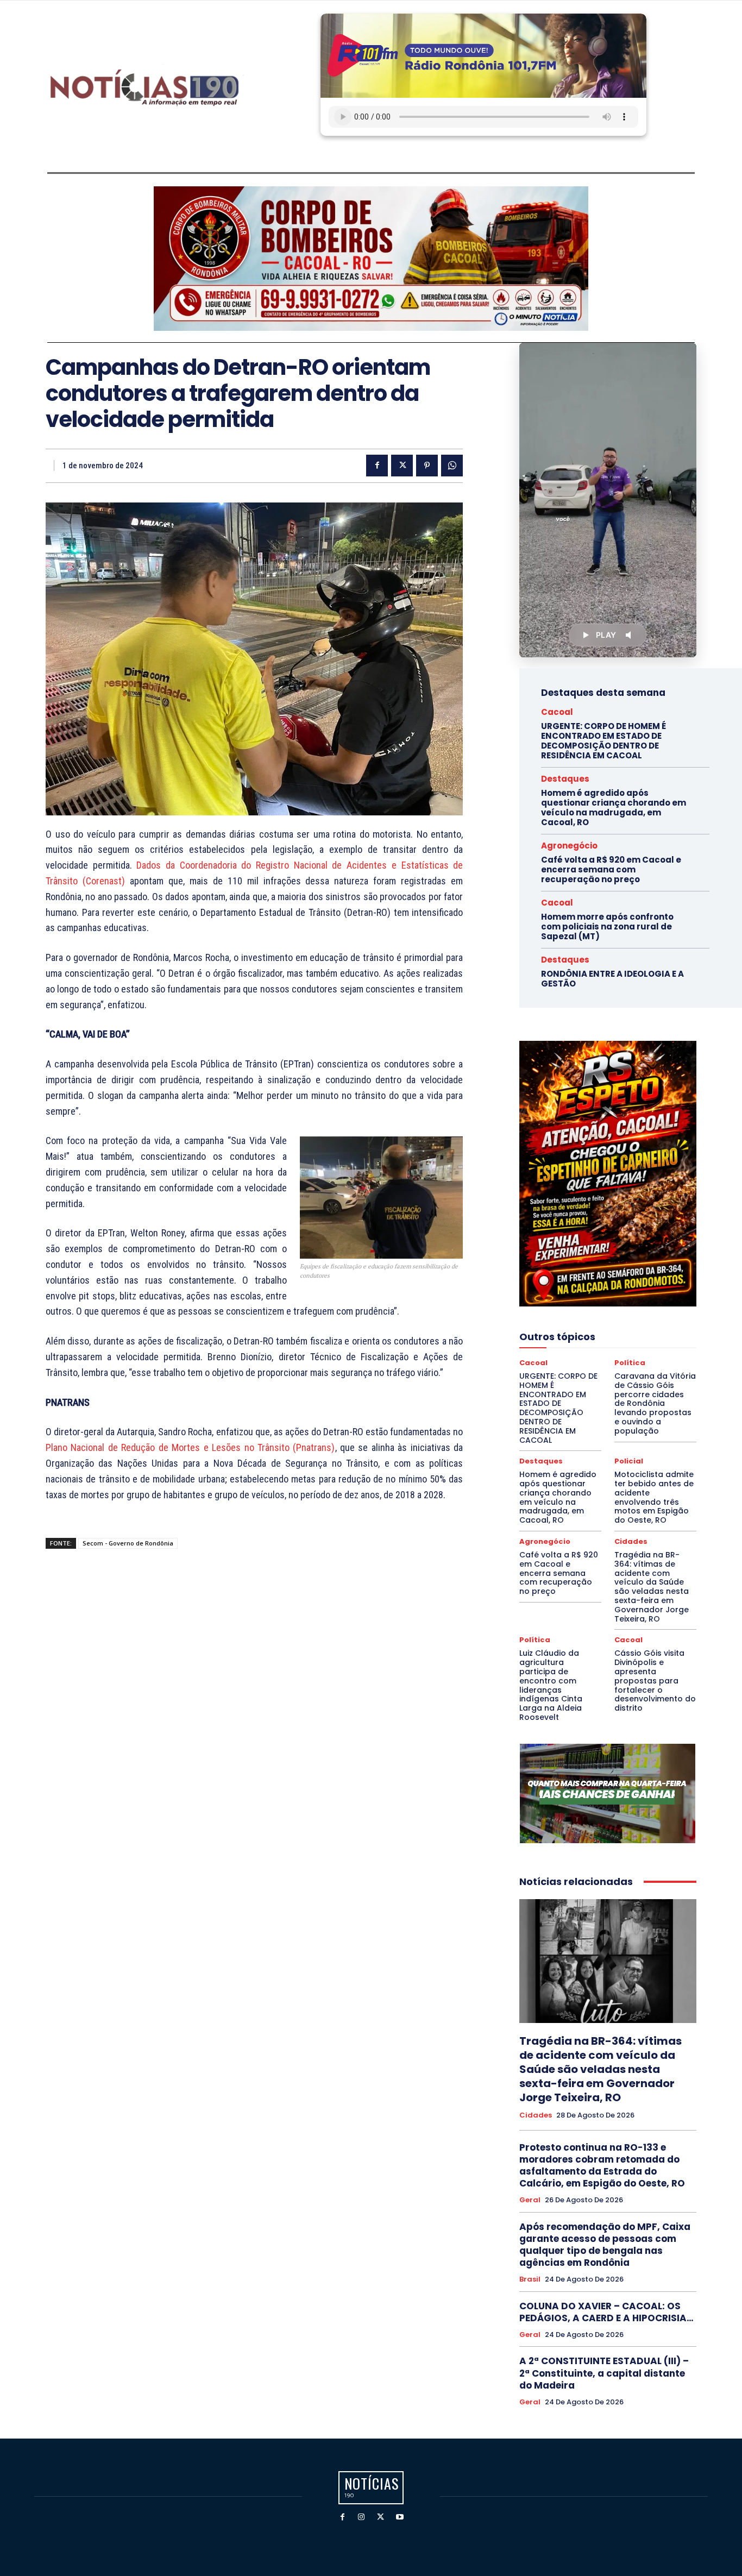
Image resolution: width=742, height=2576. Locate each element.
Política (630, 1363)
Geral (530, 2200)
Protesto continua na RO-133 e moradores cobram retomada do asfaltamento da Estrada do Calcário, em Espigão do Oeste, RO (602, 2165)
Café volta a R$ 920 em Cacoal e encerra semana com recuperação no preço (611, 869)
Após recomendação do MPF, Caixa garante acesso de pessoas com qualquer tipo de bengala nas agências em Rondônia (605, 2245)
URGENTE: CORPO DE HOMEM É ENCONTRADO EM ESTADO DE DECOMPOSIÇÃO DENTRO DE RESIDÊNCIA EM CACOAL (603, 741)
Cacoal (557, 712)
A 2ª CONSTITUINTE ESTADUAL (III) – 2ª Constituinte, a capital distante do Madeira (604, 2373)
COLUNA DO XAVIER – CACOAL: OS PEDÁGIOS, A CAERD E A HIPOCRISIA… (606, 2312)
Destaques (565, 779)
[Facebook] (377, 466)
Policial (629, 1461)
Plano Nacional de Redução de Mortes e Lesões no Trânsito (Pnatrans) (190, 1447)
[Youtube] (400, 2517)
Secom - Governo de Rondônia (128, 1543)
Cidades (631, 1541)
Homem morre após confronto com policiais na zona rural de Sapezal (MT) (607, 926)
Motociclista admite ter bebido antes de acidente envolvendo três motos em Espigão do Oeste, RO (654, 1497)
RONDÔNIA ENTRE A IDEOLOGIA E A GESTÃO (612, 979)
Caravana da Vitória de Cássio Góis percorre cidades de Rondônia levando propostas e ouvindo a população (655, 1403)
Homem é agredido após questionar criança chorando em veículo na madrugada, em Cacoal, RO (614, 808)
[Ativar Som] (630, 635)
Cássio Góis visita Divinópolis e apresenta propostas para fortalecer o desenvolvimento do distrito (655, 1680)
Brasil (530, 2279)
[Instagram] (361, 2517)
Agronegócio (569, 846)
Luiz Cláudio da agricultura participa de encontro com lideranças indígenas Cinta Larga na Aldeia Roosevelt (551, 1685)
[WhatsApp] (452, 466)
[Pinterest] (427, 466)
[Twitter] (402, 466)
